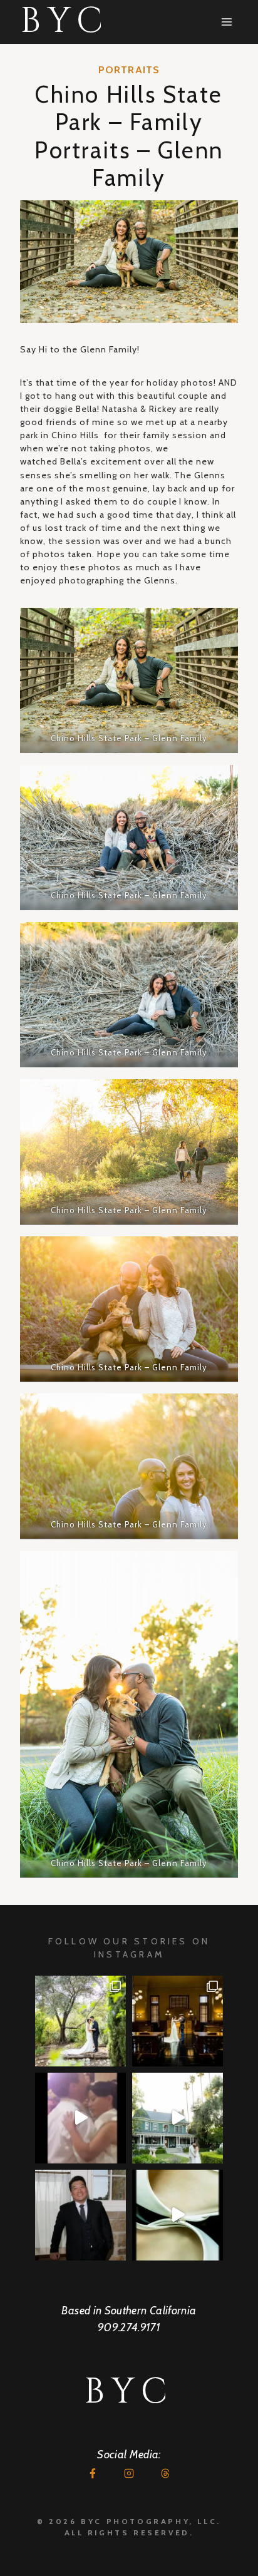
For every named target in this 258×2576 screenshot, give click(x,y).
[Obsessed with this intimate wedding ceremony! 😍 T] (80, 2021)
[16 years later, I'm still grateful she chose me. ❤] (80, 2118)
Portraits (129, 70)
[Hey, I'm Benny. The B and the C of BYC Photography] (80, 2215)
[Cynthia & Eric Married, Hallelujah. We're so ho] (178, 2118)
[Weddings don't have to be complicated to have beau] (178, 2021)
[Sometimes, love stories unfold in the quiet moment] (178, 2215)
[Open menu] (226, 22)
